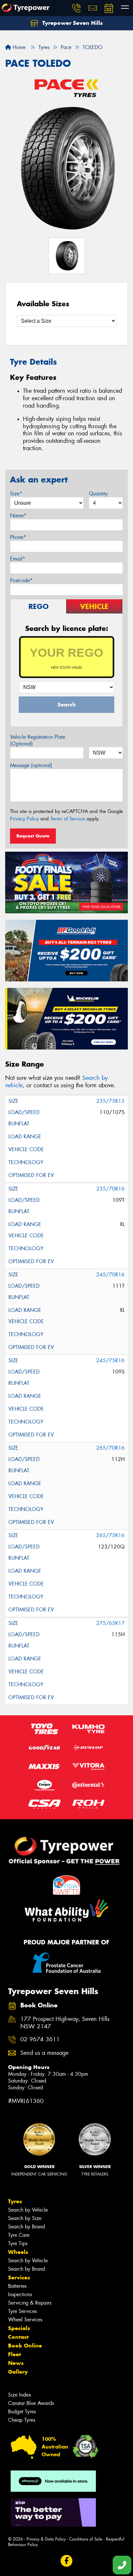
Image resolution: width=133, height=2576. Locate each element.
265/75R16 (110, 1535)
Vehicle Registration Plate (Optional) (38, 740)
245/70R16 (110, 1275)
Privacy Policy (24, 819)
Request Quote (33, 836)
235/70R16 (110, 1189)
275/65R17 (110, 1623)
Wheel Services (25, 2320)
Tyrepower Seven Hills (72, 23)
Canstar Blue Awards (31, 2403)
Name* (18, 516)
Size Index (20, 2395)
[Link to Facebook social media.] (67, 2561)
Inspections (20, 2294)
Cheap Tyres (22, 2420)
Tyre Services (22, 2311)
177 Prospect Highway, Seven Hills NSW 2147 (65, 2023)
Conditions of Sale (86, 2539)
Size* (16, 494)
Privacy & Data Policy (46, 2539)
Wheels (18, 2252)
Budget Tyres (22, 2412)
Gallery (18, 2372)
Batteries (17, 2286)
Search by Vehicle (28, 2210)
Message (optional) (31, 765)
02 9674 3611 (40, 2039)
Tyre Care (19, 2235)
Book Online (25, 2346)
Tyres (15, 2201)
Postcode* (21, 580)
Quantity (98, 494)
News (16, 2363)
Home (18, 47)
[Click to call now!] (77, 8)
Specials (19, 2328)
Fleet (15, 2354)
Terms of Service (68, 819)
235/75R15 (110, 1101)
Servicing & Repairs (30, 2303)
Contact (18, 2337)
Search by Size (25, 2218)
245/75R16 (110, 1360)
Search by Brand (26, 2227)
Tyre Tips (18, 2243)
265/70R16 (110, 1448)
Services (19, 2277)
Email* (18, 559)
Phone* (18, 537)
